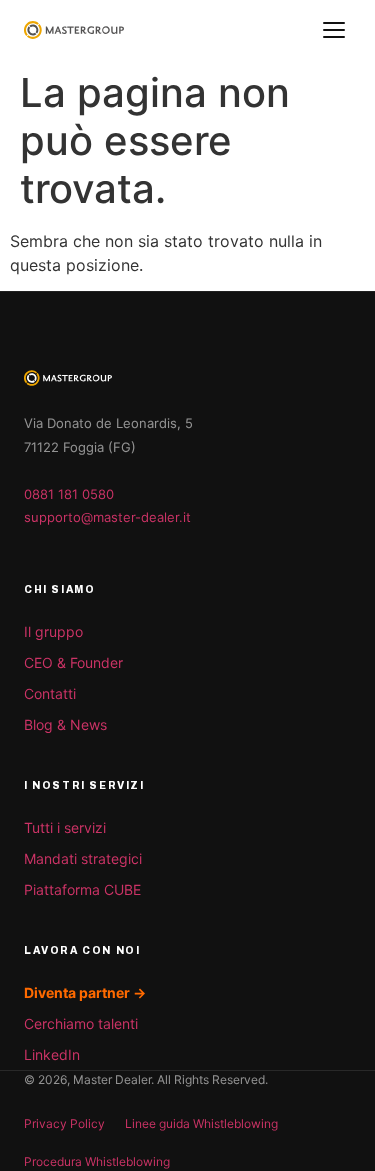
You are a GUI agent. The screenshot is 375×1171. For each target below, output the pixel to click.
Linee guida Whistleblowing (201, 1123)
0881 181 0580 (69, 494)
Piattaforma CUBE (82, 889)
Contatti (50, 693)
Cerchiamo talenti (81, 1023)
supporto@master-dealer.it (107, 517)
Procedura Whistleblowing (97, 1161)
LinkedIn (52, 1054)
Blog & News (65, 724)
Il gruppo (53, 631)
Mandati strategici (83, 858)
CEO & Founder (73, 662)
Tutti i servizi (65, 827)
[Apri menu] (334, 30)
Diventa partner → (85, 992)
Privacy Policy (64, 1123)
